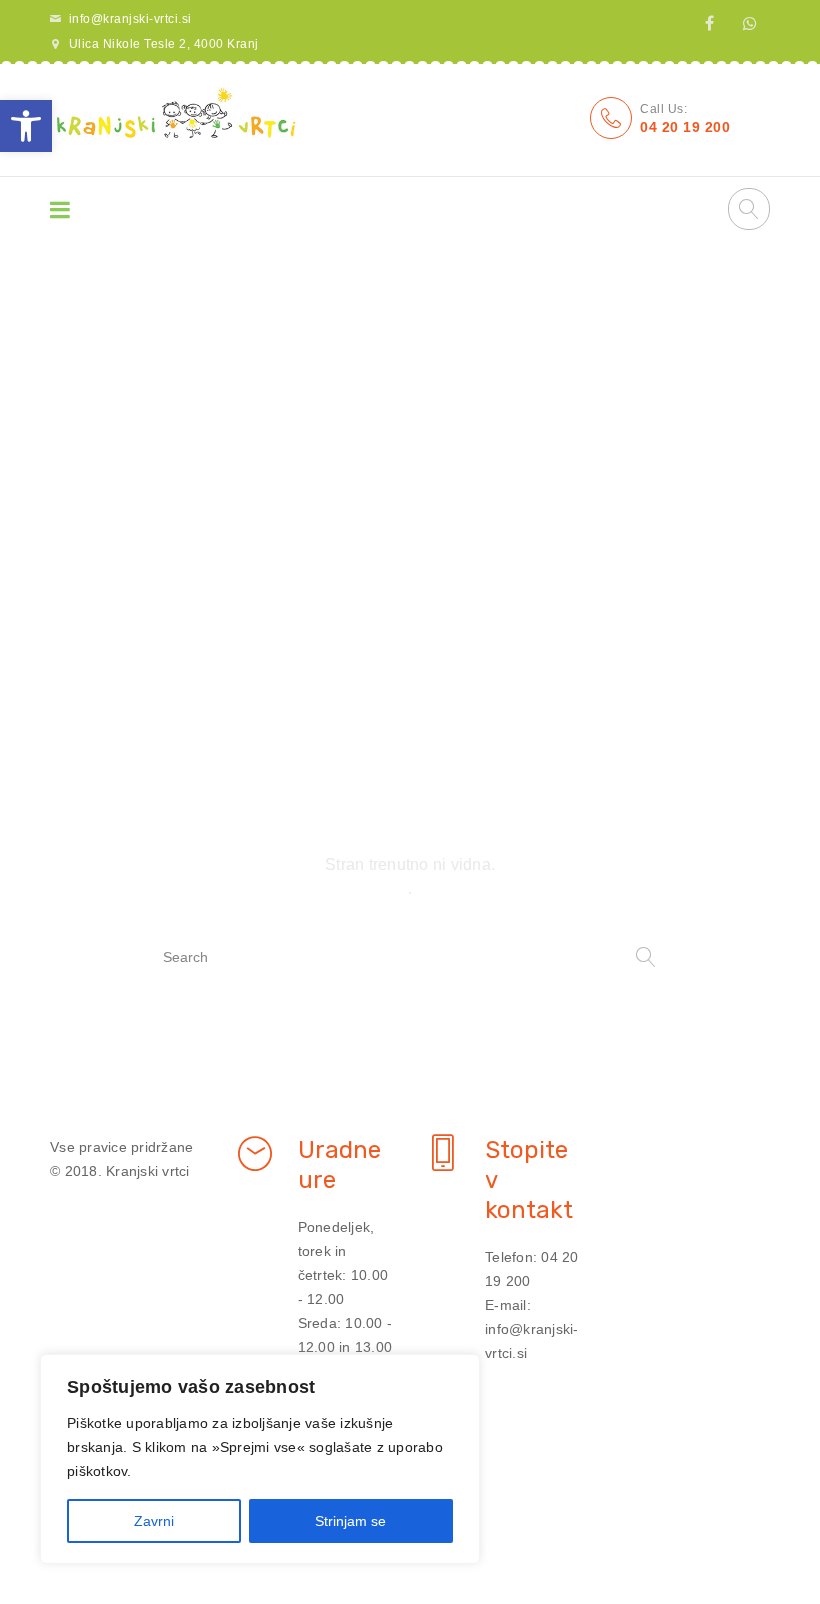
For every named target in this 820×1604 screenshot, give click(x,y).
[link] (26, 126)
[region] (260, 1459)
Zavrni (154, 1521)
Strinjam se (350, 1521)
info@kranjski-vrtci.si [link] (130, 19)
